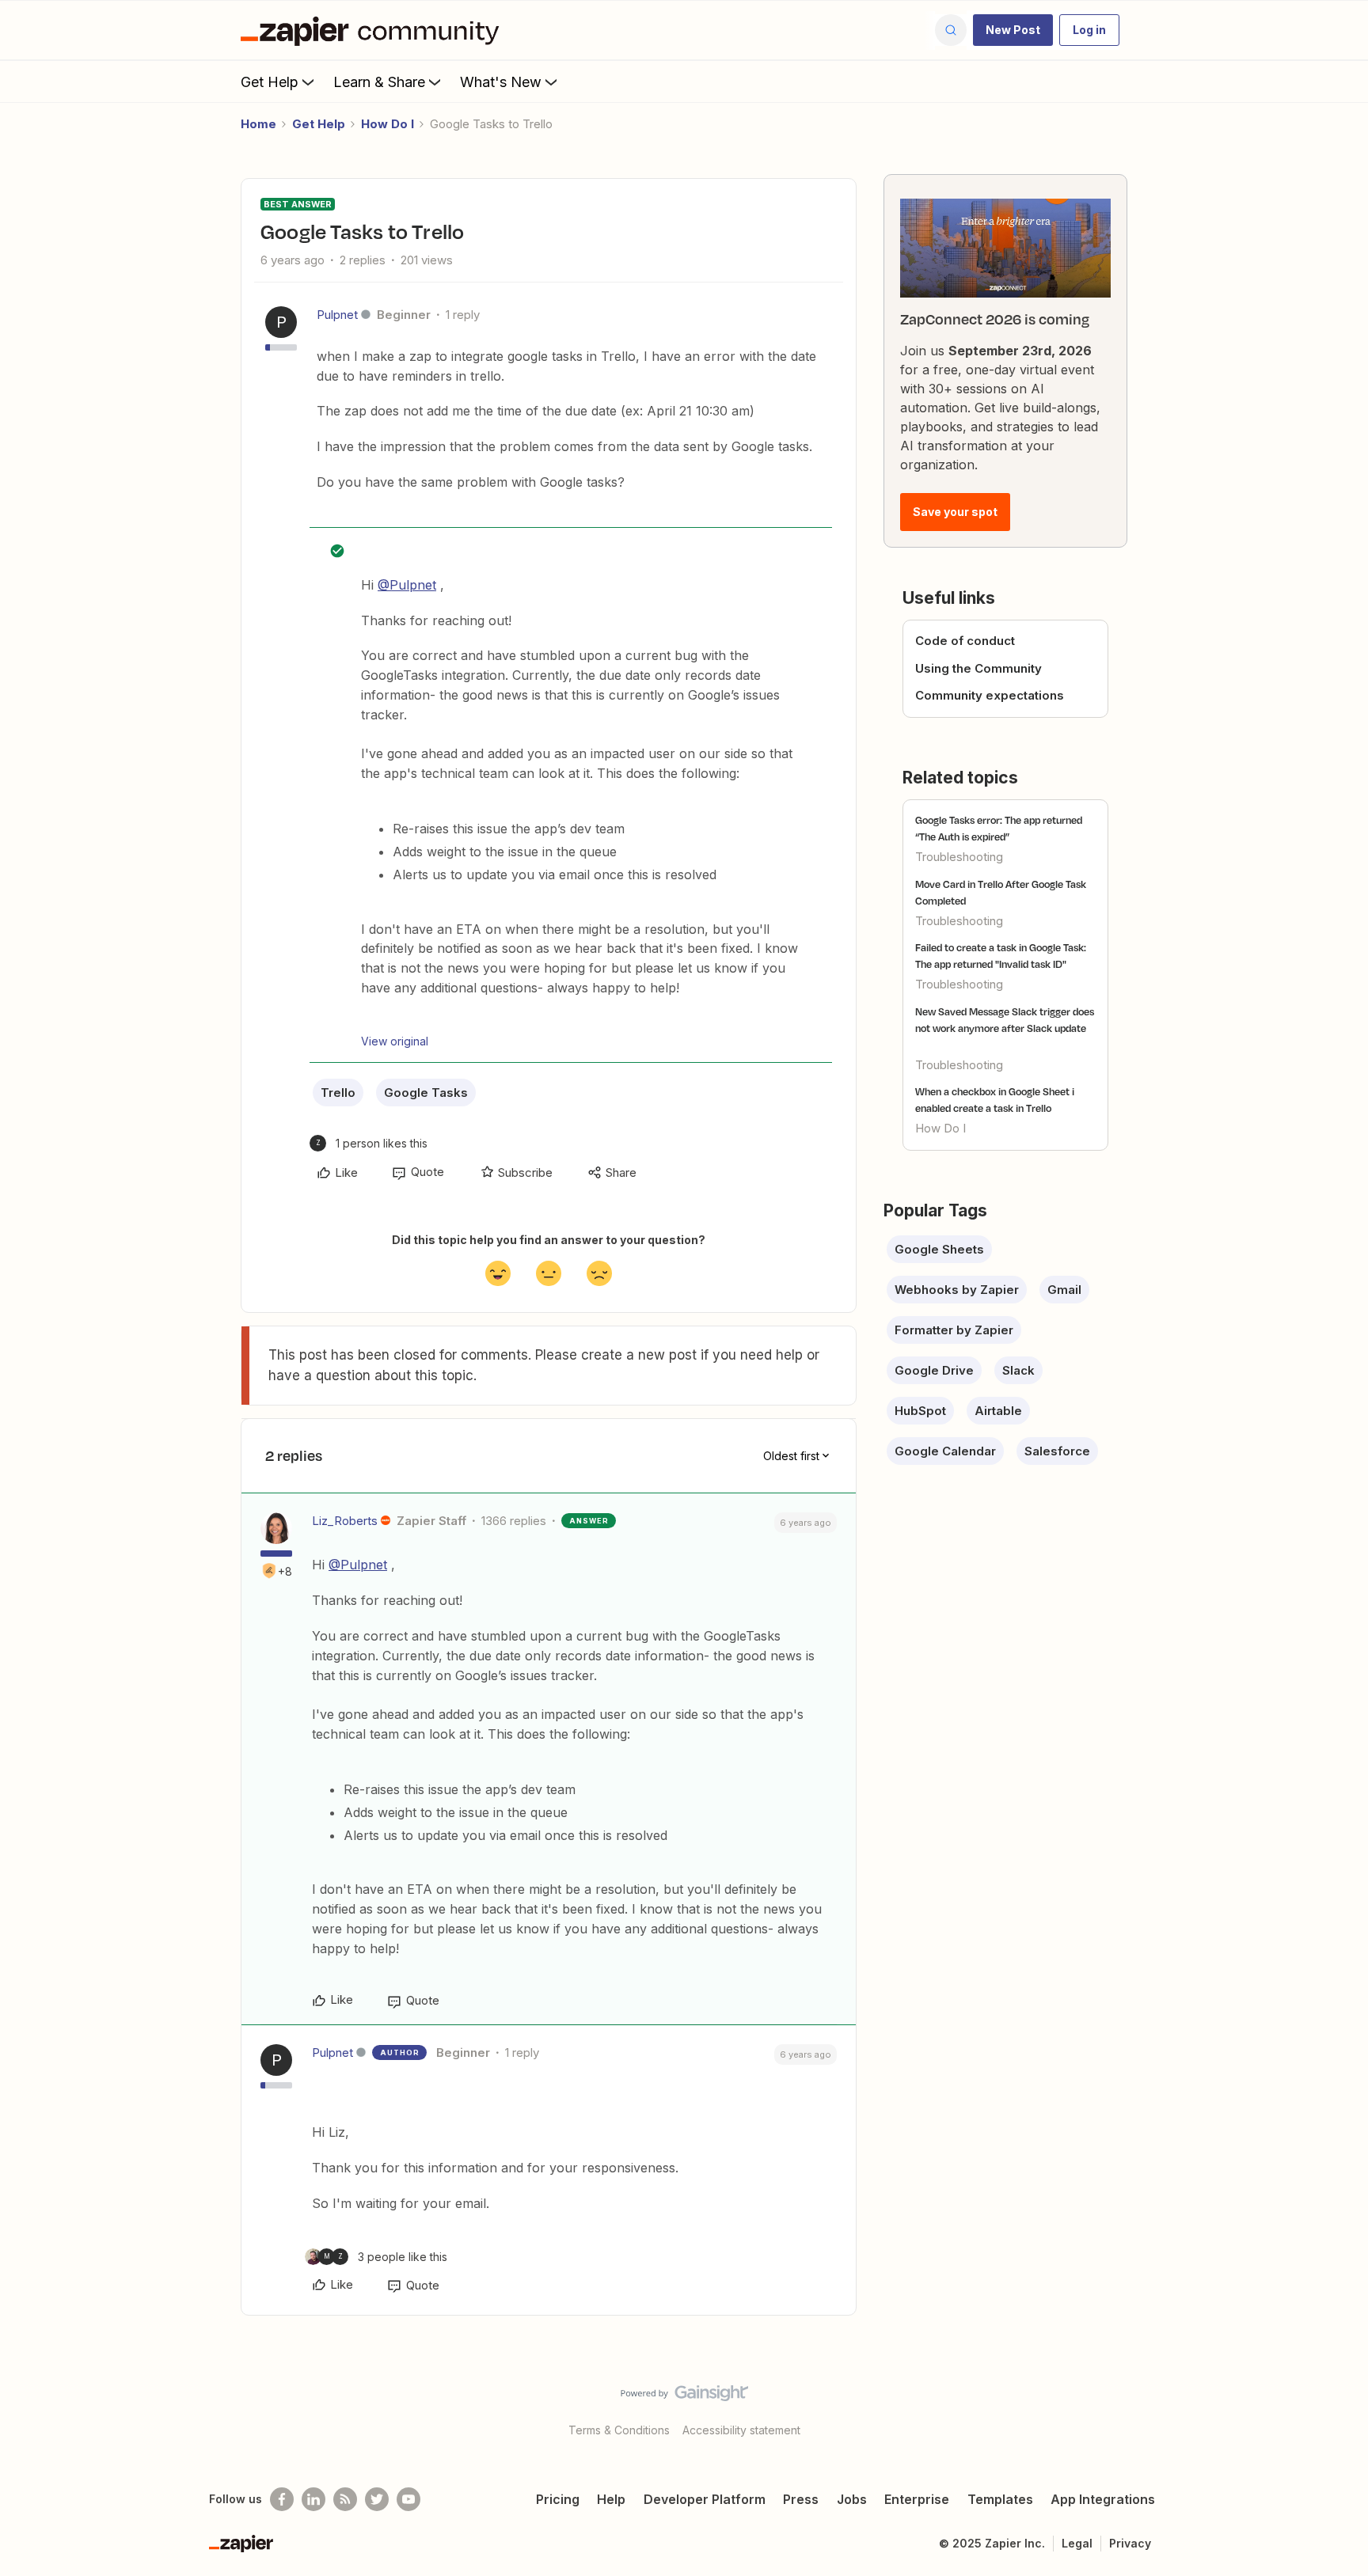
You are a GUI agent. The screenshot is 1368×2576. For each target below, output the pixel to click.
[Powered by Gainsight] (684, 2397)
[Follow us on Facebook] (282, 2499)
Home (258, 124)
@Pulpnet (407, 585)
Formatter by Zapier (954, 1330)
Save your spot (955, 512)
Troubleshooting (959, 857)
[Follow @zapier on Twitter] (377, 2499)
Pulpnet (337, 315)
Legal (1077, 2543)
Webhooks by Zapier (957, 1290)
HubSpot (920, 1411)
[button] (1013, 30)
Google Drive (934, 1370)
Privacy (1130, 2543)
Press (801, 2499)
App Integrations (1103, 2499)
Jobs (852, 2499)
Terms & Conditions (619, 2430)
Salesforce (1057, 1451)
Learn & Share (379, 82)
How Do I (388, 124)
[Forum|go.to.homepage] (374, 30)
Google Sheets (939, 1249)
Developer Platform (705, 2499)
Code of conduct (965, 641)
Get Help (270, 82)
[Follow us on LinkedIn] (313, 2499)
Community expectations (990, 695)
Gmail (1064, 1290)
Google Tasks (426, 1093)
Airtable (998, 1411)
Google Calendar (945, 1451)
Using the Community (978, 668)
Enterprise (917, 2499)
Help (611, 2499)
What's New (501, 82)
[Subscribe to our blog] (345, 2499)
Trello (338, 1093)
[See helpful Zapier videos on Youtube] (408, 2499)
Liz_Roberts (345, 1521)
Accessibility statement (741, 2430)
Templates (1000, 2499)
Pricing (558, 2499)
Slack (1018, 1370)
